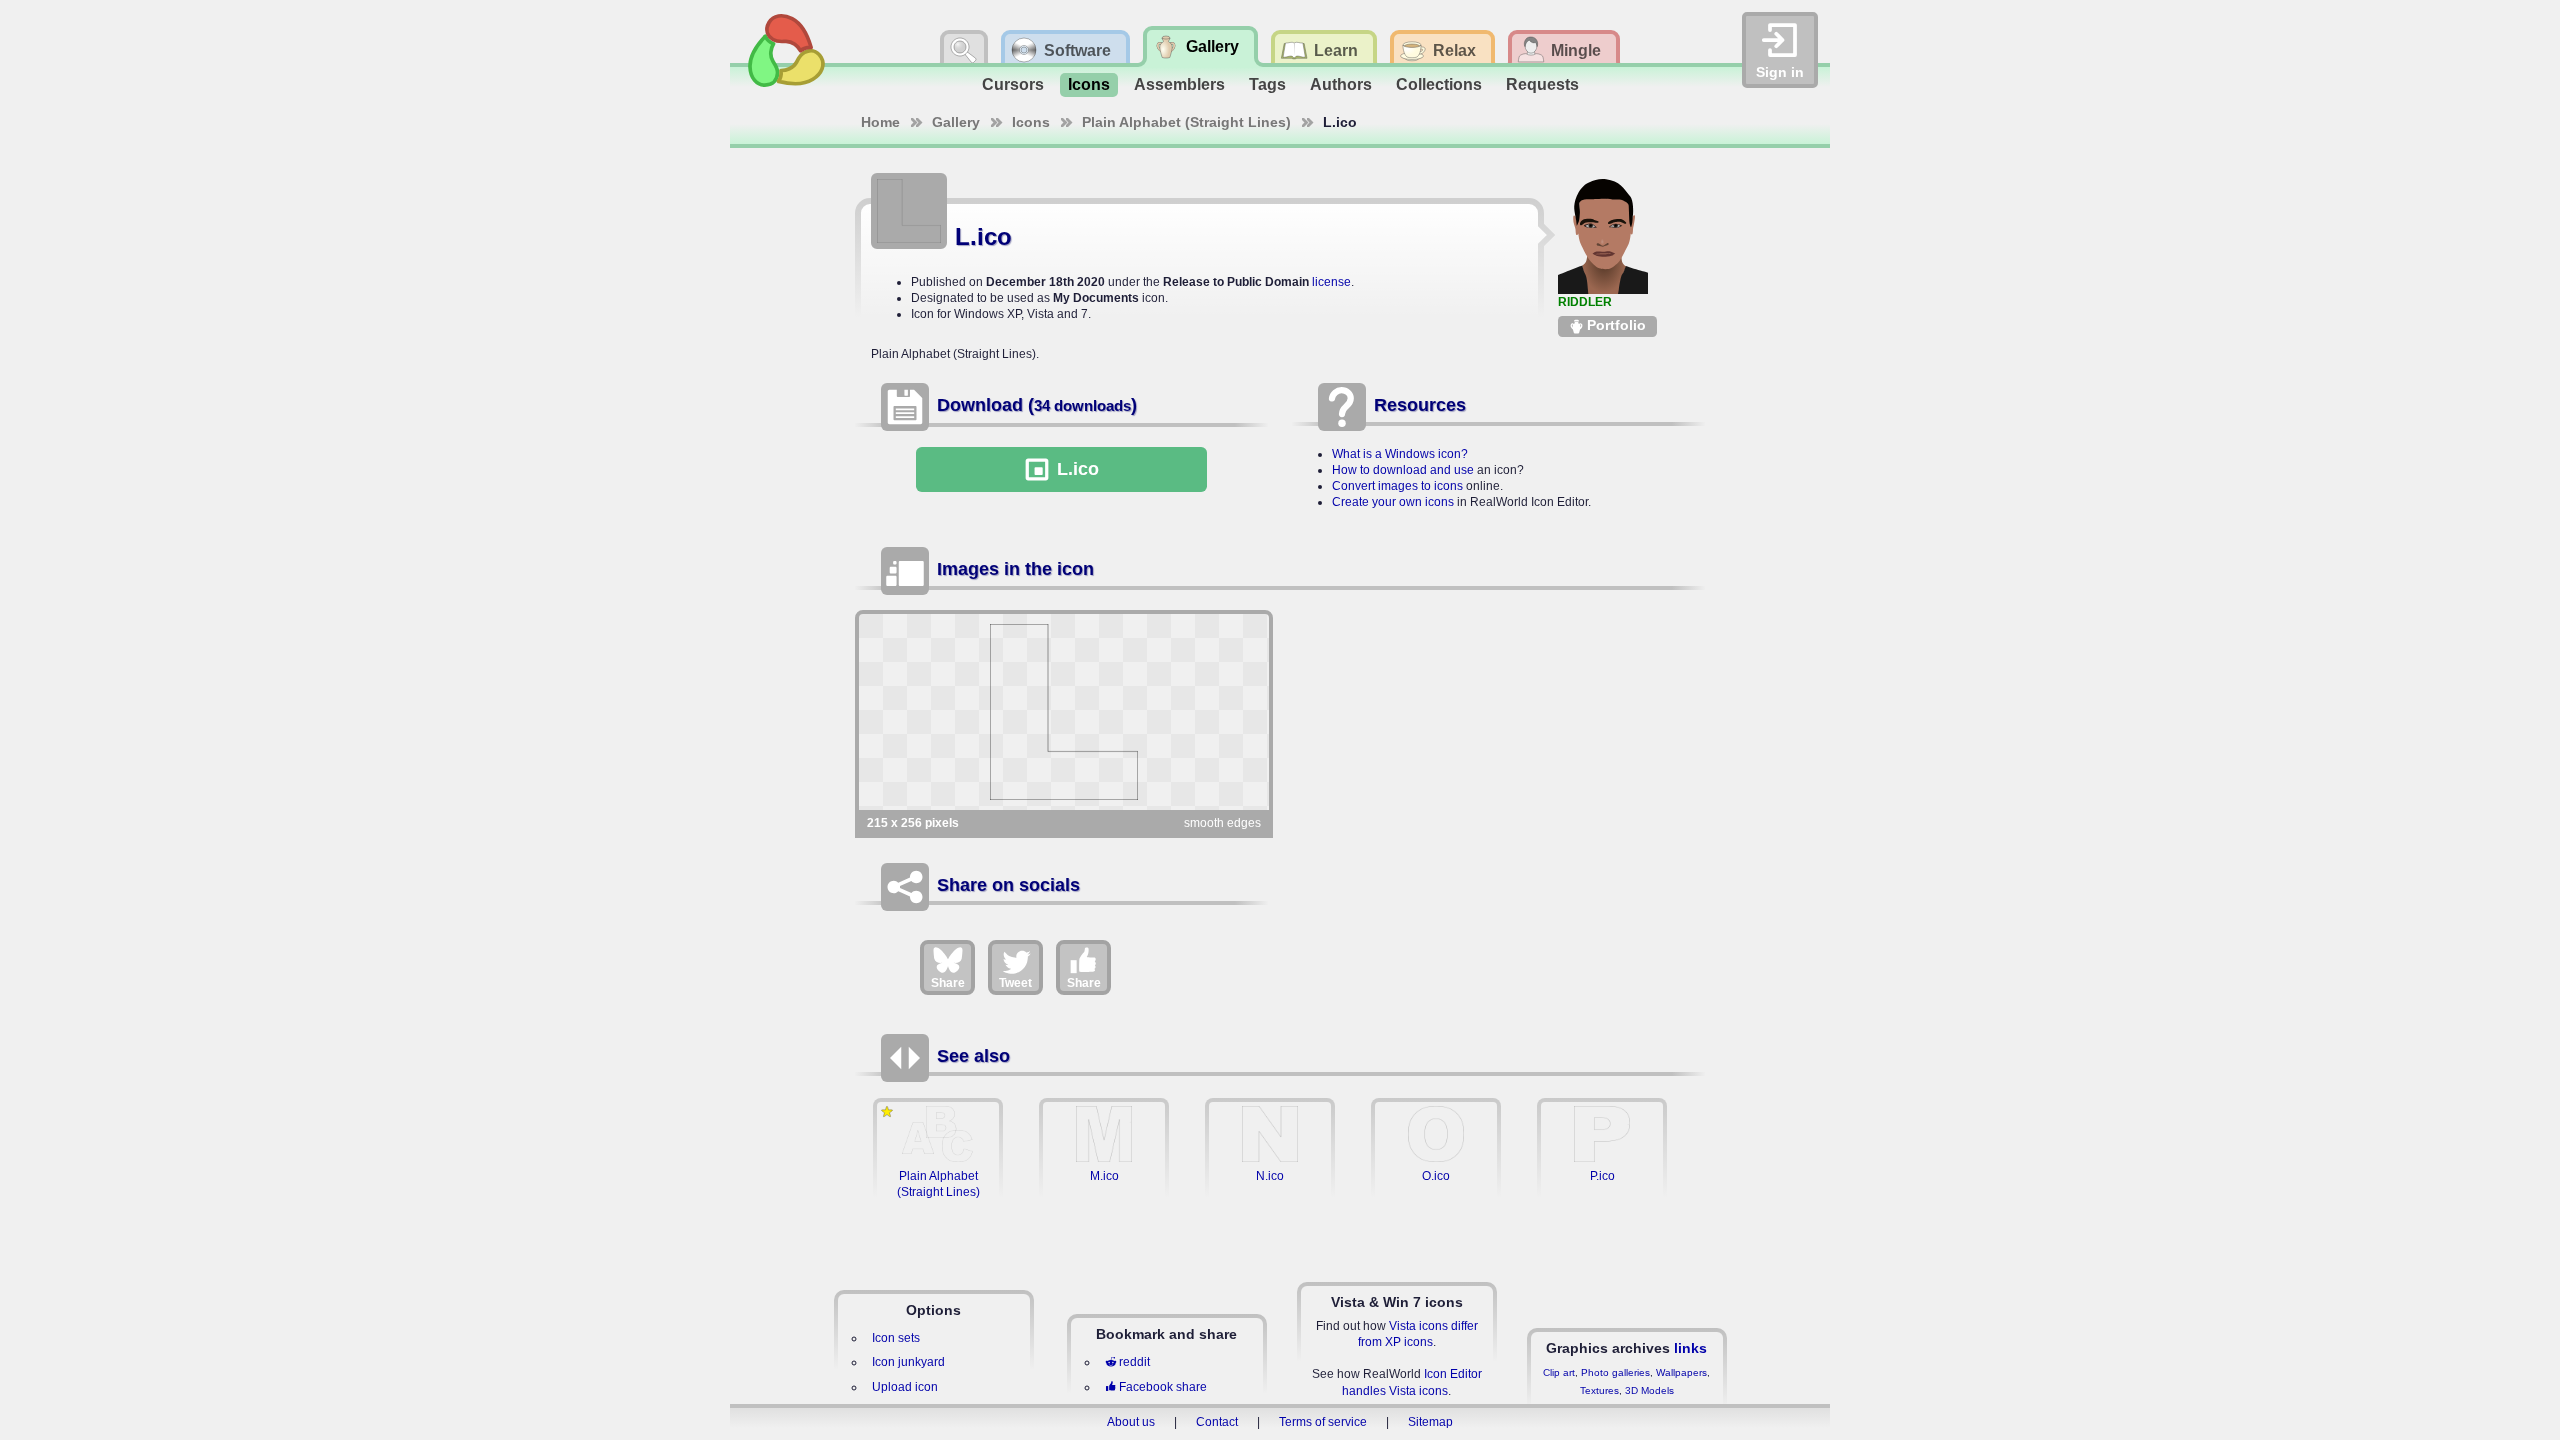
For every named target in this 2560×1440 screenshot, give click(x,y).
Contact (1217, 1422)
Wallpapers (1681, 1372)
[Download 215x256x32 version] (1064, 712)
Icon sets (896, 1338)
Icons (1089, 84)
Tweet (1015, 983)
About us (1131, 1422)
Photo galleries (1615, 1372)
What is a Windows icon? (1400, 454)
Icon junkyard (908, 1362)
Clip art (1559, 1372)
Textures (1599, 1390)
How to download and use (1403, 470)
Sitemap (1430, 1422)
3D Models (1649, 1390)
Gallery (956, 122)
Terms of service (1323, 1422)
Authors (1341, 84)
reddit (1134, 1362)
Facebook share (1163, 1387)
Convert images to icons (1397, 486)
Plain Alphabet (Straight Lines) (1186, 122)
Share (948, 983)
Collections (1439, 84)
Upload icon (905, 1387)
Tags (1267, 84)
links (1690, 1348)
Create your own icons (1393, 502)
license (1331, 282)
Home (880, 122)
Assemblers (1179, 84)
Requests (1542, 84)
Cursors (1013, 84)
